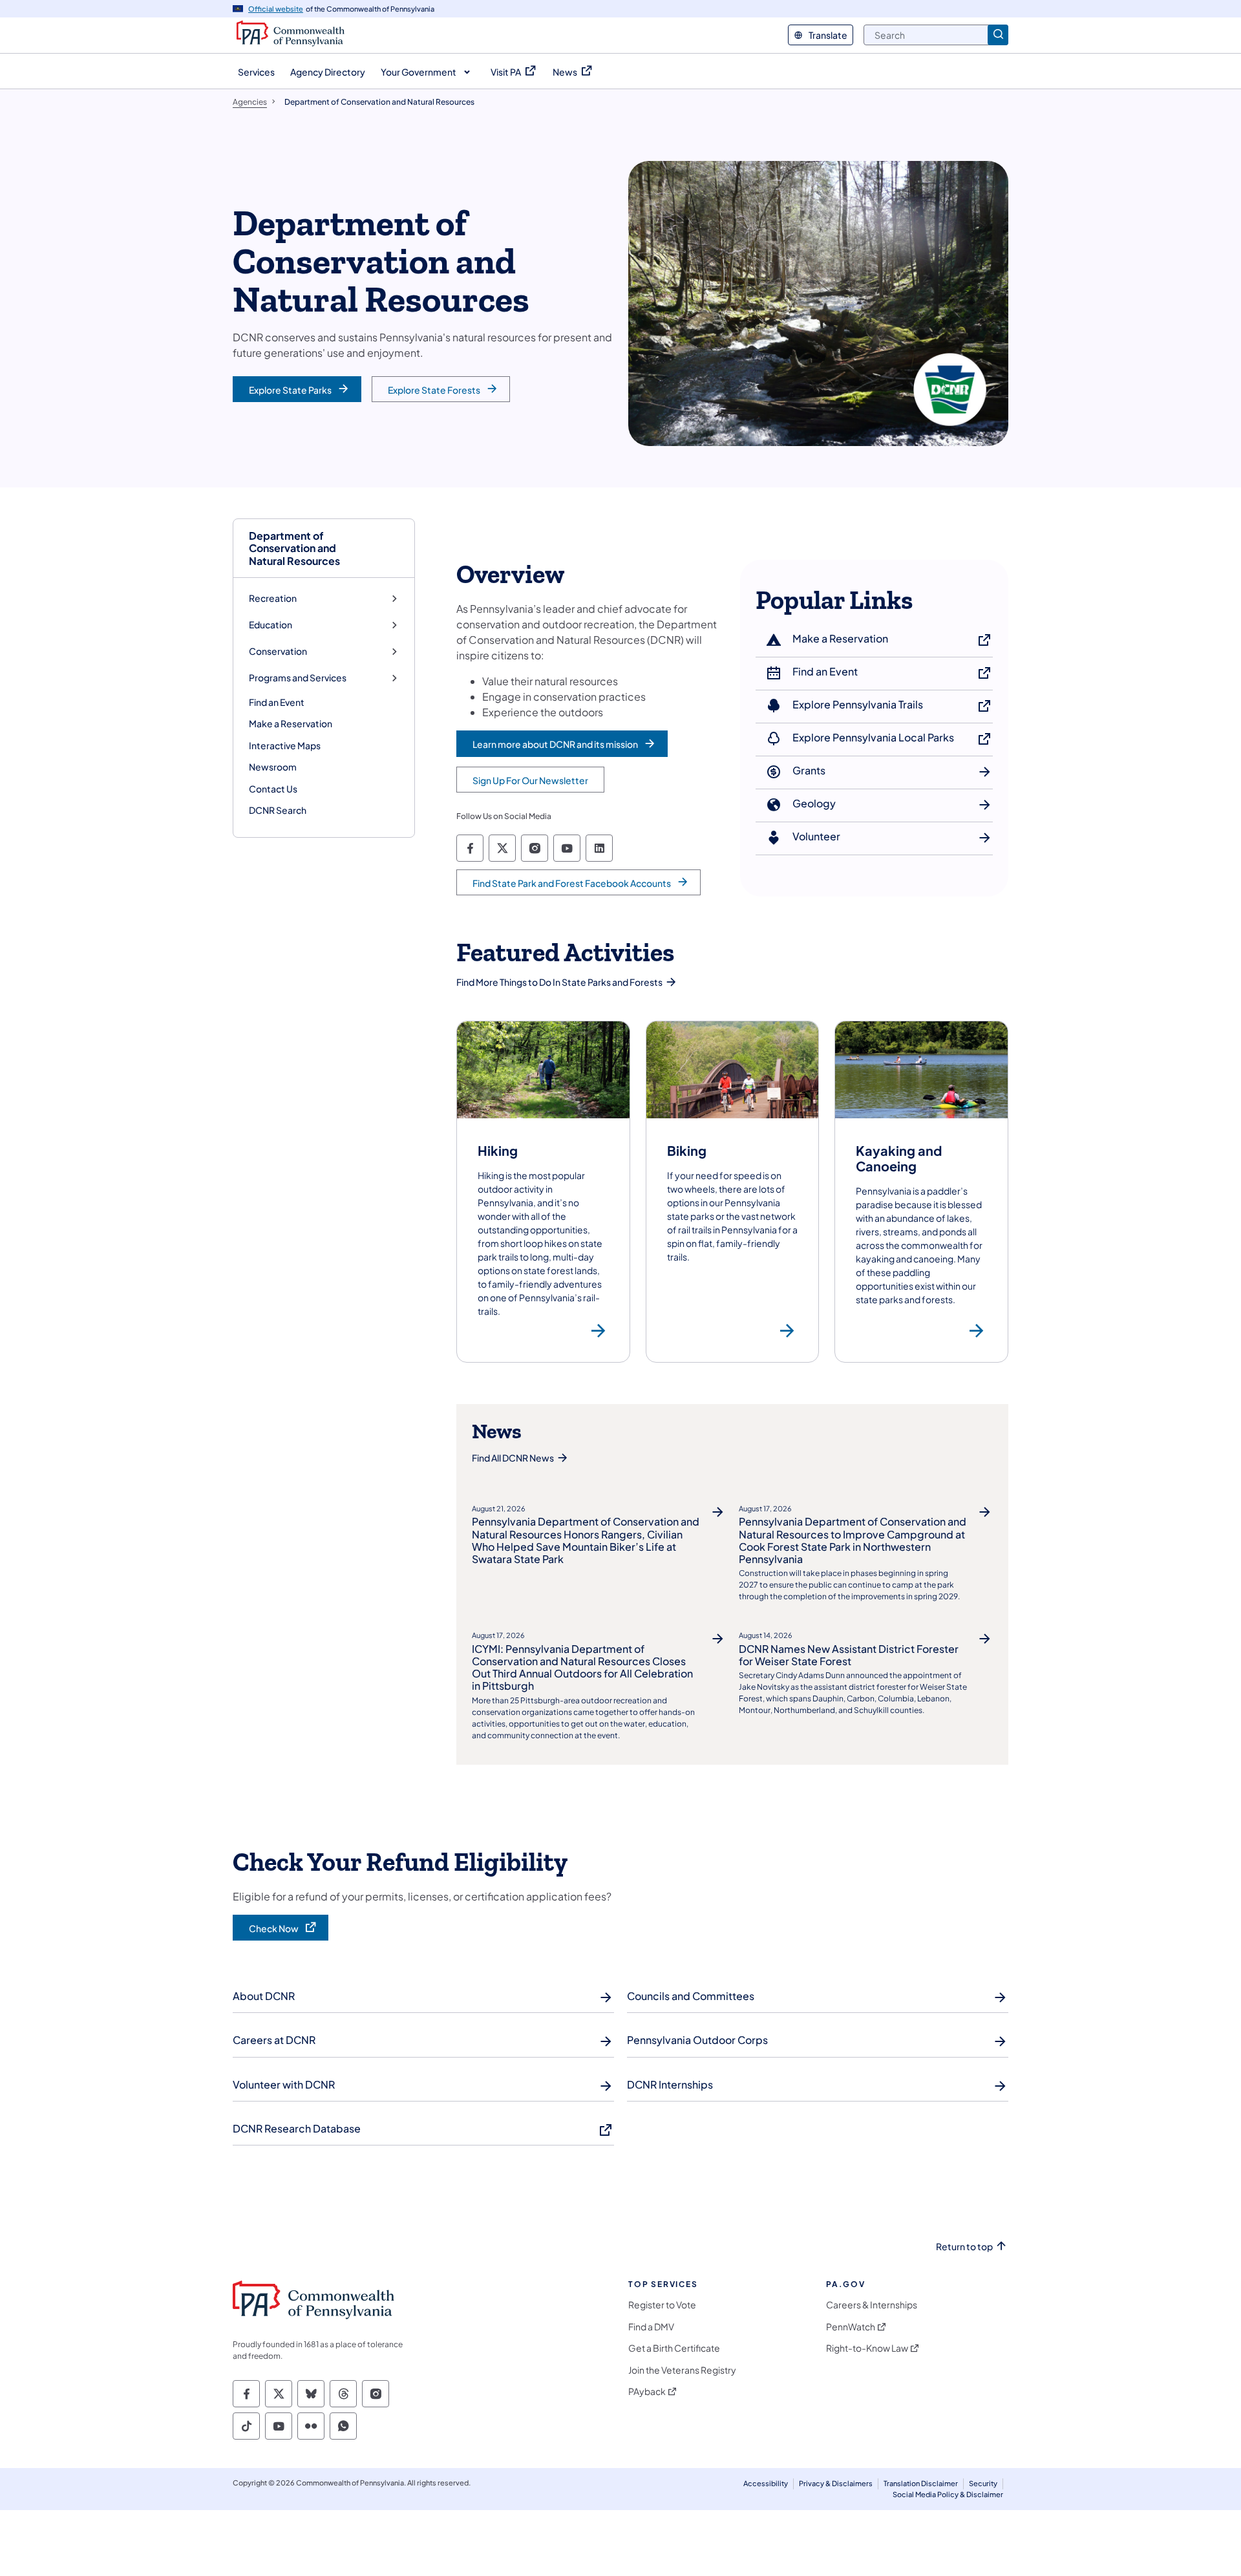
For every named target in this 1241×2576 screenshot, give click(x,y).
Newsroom (273, 767)
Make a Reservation (291, 723)
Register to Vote (662, 2305)
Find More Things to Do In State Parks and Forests (559, 982)
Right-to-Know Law (867, 2348)
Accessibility (766, 2483)
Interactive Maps (285, 745)
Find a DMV (651, 2327)
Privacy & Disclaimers (836, 2483)
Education (270, 625)
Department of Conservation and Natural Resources (294, 548)
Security (983, 2483)
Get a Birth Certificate (674, 2348)
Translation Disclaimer (921, 2483)
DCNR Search (278, 810)
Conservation (278, 651)
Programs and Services (298, 678)
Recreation (273, 598)
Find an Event (277, 702)
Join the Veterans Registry (682, 2370)
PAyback (647, 2391)
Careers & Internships (872, 2305)
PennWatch (851, 2327)
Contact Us (273, 789)
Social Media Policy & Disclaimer (948, 2494)
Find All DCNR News (513, 1458)
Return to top (964, 2247)
